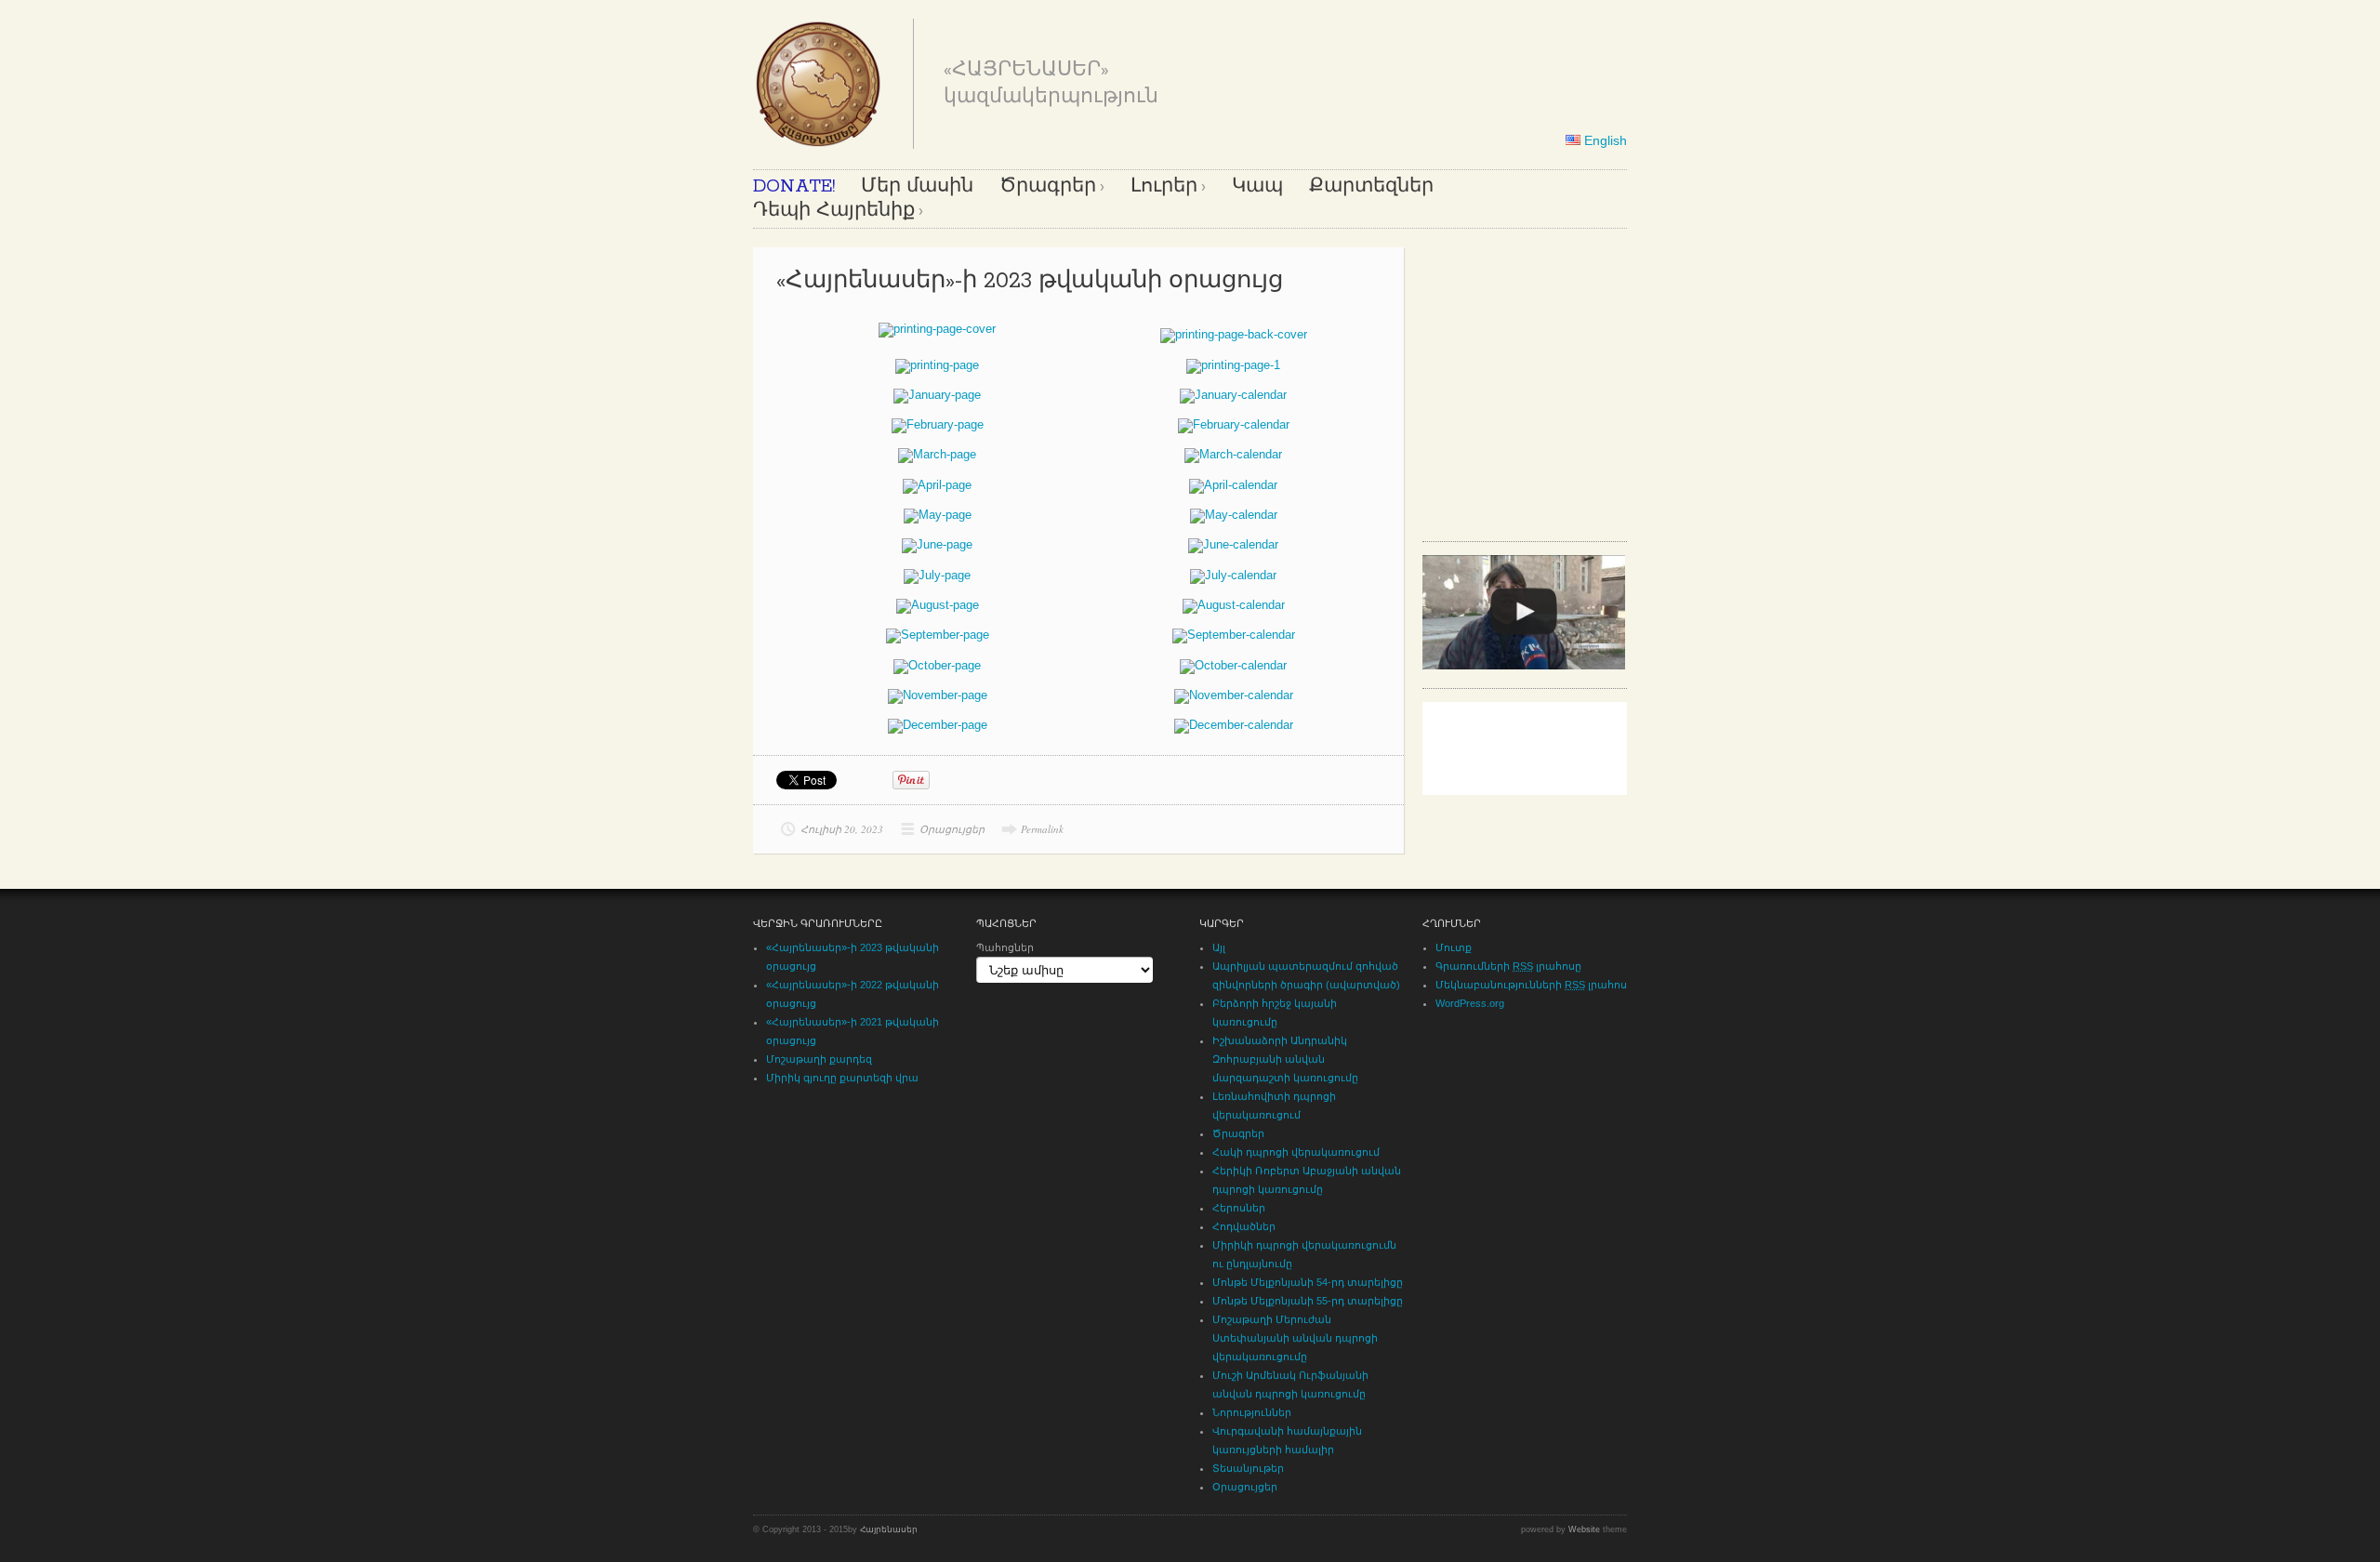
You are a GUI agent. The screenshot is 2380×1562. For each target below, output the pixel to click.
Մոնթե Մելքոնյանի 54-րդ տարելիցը (1308, 1282)
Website (1584, 1529)
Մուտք (1454, 947)
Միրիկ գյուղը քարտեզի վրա (842, 1078)
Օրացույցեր (952, 829)
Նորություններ (1252, 1412)
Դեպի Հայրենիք (834, 211)
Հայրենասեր (889, 1529)
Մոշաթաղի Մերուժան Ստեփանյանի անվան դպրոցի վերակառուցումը (1295, 1338)
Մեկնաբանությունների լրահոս (1531, 985)
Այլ (1219, 947)
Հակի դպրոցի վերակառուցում (1296, 1152)
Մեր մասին (917, 187)
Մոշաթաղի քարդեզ (819, 1059)
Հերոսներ (1239, 1208)
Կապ (1257, 187)
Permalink (1042, 829)
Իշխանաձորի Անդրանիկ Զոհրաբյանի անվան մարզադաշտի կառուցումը (1285, 1059)
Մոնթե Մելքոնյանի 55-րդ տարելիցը (1308, 1301)
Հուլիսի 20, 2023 (842, 829)
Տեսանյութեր (1248, 1468)
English (1604, 140)
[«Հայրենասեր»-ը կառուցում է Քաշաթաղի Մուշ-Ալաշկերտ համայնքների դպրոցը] (1524, 612)
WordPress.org (1470, 1003)
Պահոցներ (1005, 947)
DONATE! (794, 187)
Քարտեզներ (1371, 187)
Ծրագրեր (1048, 187)
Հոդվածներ (1244, 1226)
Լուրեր (1164, 187)
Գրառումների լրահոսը (1508, 966)
